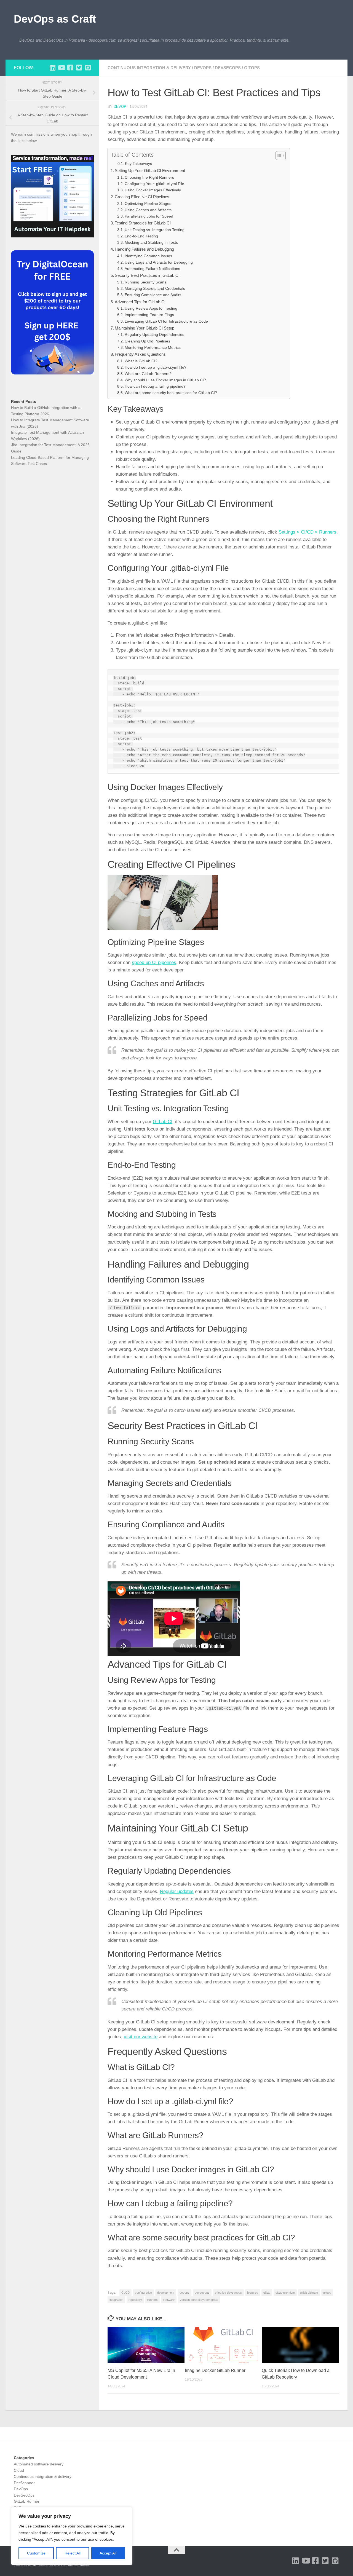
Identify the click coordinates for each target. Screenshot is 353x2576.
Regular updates (177, 1891)
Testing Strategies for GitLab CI (143, 223)
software (169, 2300)
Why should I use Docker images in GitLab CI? (165, 380)
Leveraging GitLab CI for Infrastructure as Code (166, 321)
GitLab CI (163, 1122)
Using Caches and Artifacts (148, 210)
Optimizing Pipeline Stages (148, 204)
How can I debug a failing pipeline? (155, 386)
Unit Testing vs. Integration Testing (155, 230)
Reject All (73, 2553)
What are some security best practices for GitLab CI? (171, 393)
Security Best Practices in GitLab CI (147, 275)
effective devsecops (228, 2293)
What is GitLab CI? (141, 361)
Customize (36, 2553)
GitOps (252, 68)
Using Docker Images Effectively (153, 190)
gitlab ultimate (309, 2293)
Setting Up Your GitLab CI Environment (150, 171)
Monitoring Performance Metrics (153, 348)
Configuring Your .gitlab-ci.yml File (154, 184)
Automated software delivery (39, 2464)
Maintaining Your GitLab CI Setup (145, 328)
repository (135, 2300)
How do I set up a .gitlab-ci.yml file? (156, 367)
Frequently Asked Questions (140, 354)
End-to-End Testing (141, 236)
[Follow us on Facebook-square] (70, 68)
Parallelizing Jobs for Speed (149, 216)
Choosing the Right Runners (149, 177)
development (166, 2293)
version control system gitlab (199, 2300)
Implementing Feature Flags (149, 315)
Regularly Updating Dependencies (154, 335)
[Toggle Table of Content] (278, 156)
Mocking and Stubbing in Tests (151, 243)
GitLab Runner (27, 2501)
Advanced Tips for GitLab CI (140, 302)
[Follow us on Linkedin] (52, 68)
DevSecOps (228, 68)
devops (184, 2293)
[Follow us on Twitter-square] (79, 68)
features (253, 2293)
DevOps (203, 68)
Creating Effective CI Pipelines (142, 197)
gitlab (267, 2293)
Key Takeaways (138, 164)
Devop (120, 107)
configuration (143, 2293)
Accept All (108, 2553)
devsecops (202, 2293)
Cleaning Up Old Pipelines (147, 341)
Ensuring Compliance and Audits (153, 295)
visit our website (141, 2037)
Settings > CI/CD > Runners (307, 532)
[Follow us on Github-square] (88, 68)
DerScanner (24, 2483)
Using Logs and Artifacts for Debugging (159, 262)
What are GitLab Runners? (148, 374)
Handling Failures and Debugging (144, 249)
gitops (327, 2293)
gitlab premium (285, 2293)
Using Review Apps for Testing (151, 308)
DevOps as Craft (55, 19)
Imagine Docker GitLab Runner (215, 2370)
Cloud (19, 2470)
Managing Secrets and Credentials (155, 289)
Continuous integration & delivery (149, 68)
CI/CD (125, 2293)
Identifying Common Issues (148, 256)
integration (116, 2300)
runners (153, 2300)
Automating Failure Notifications (152, 269)
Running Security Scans (145, 282)
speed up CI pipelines (154, 962)
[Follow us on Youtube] (61, 68)
